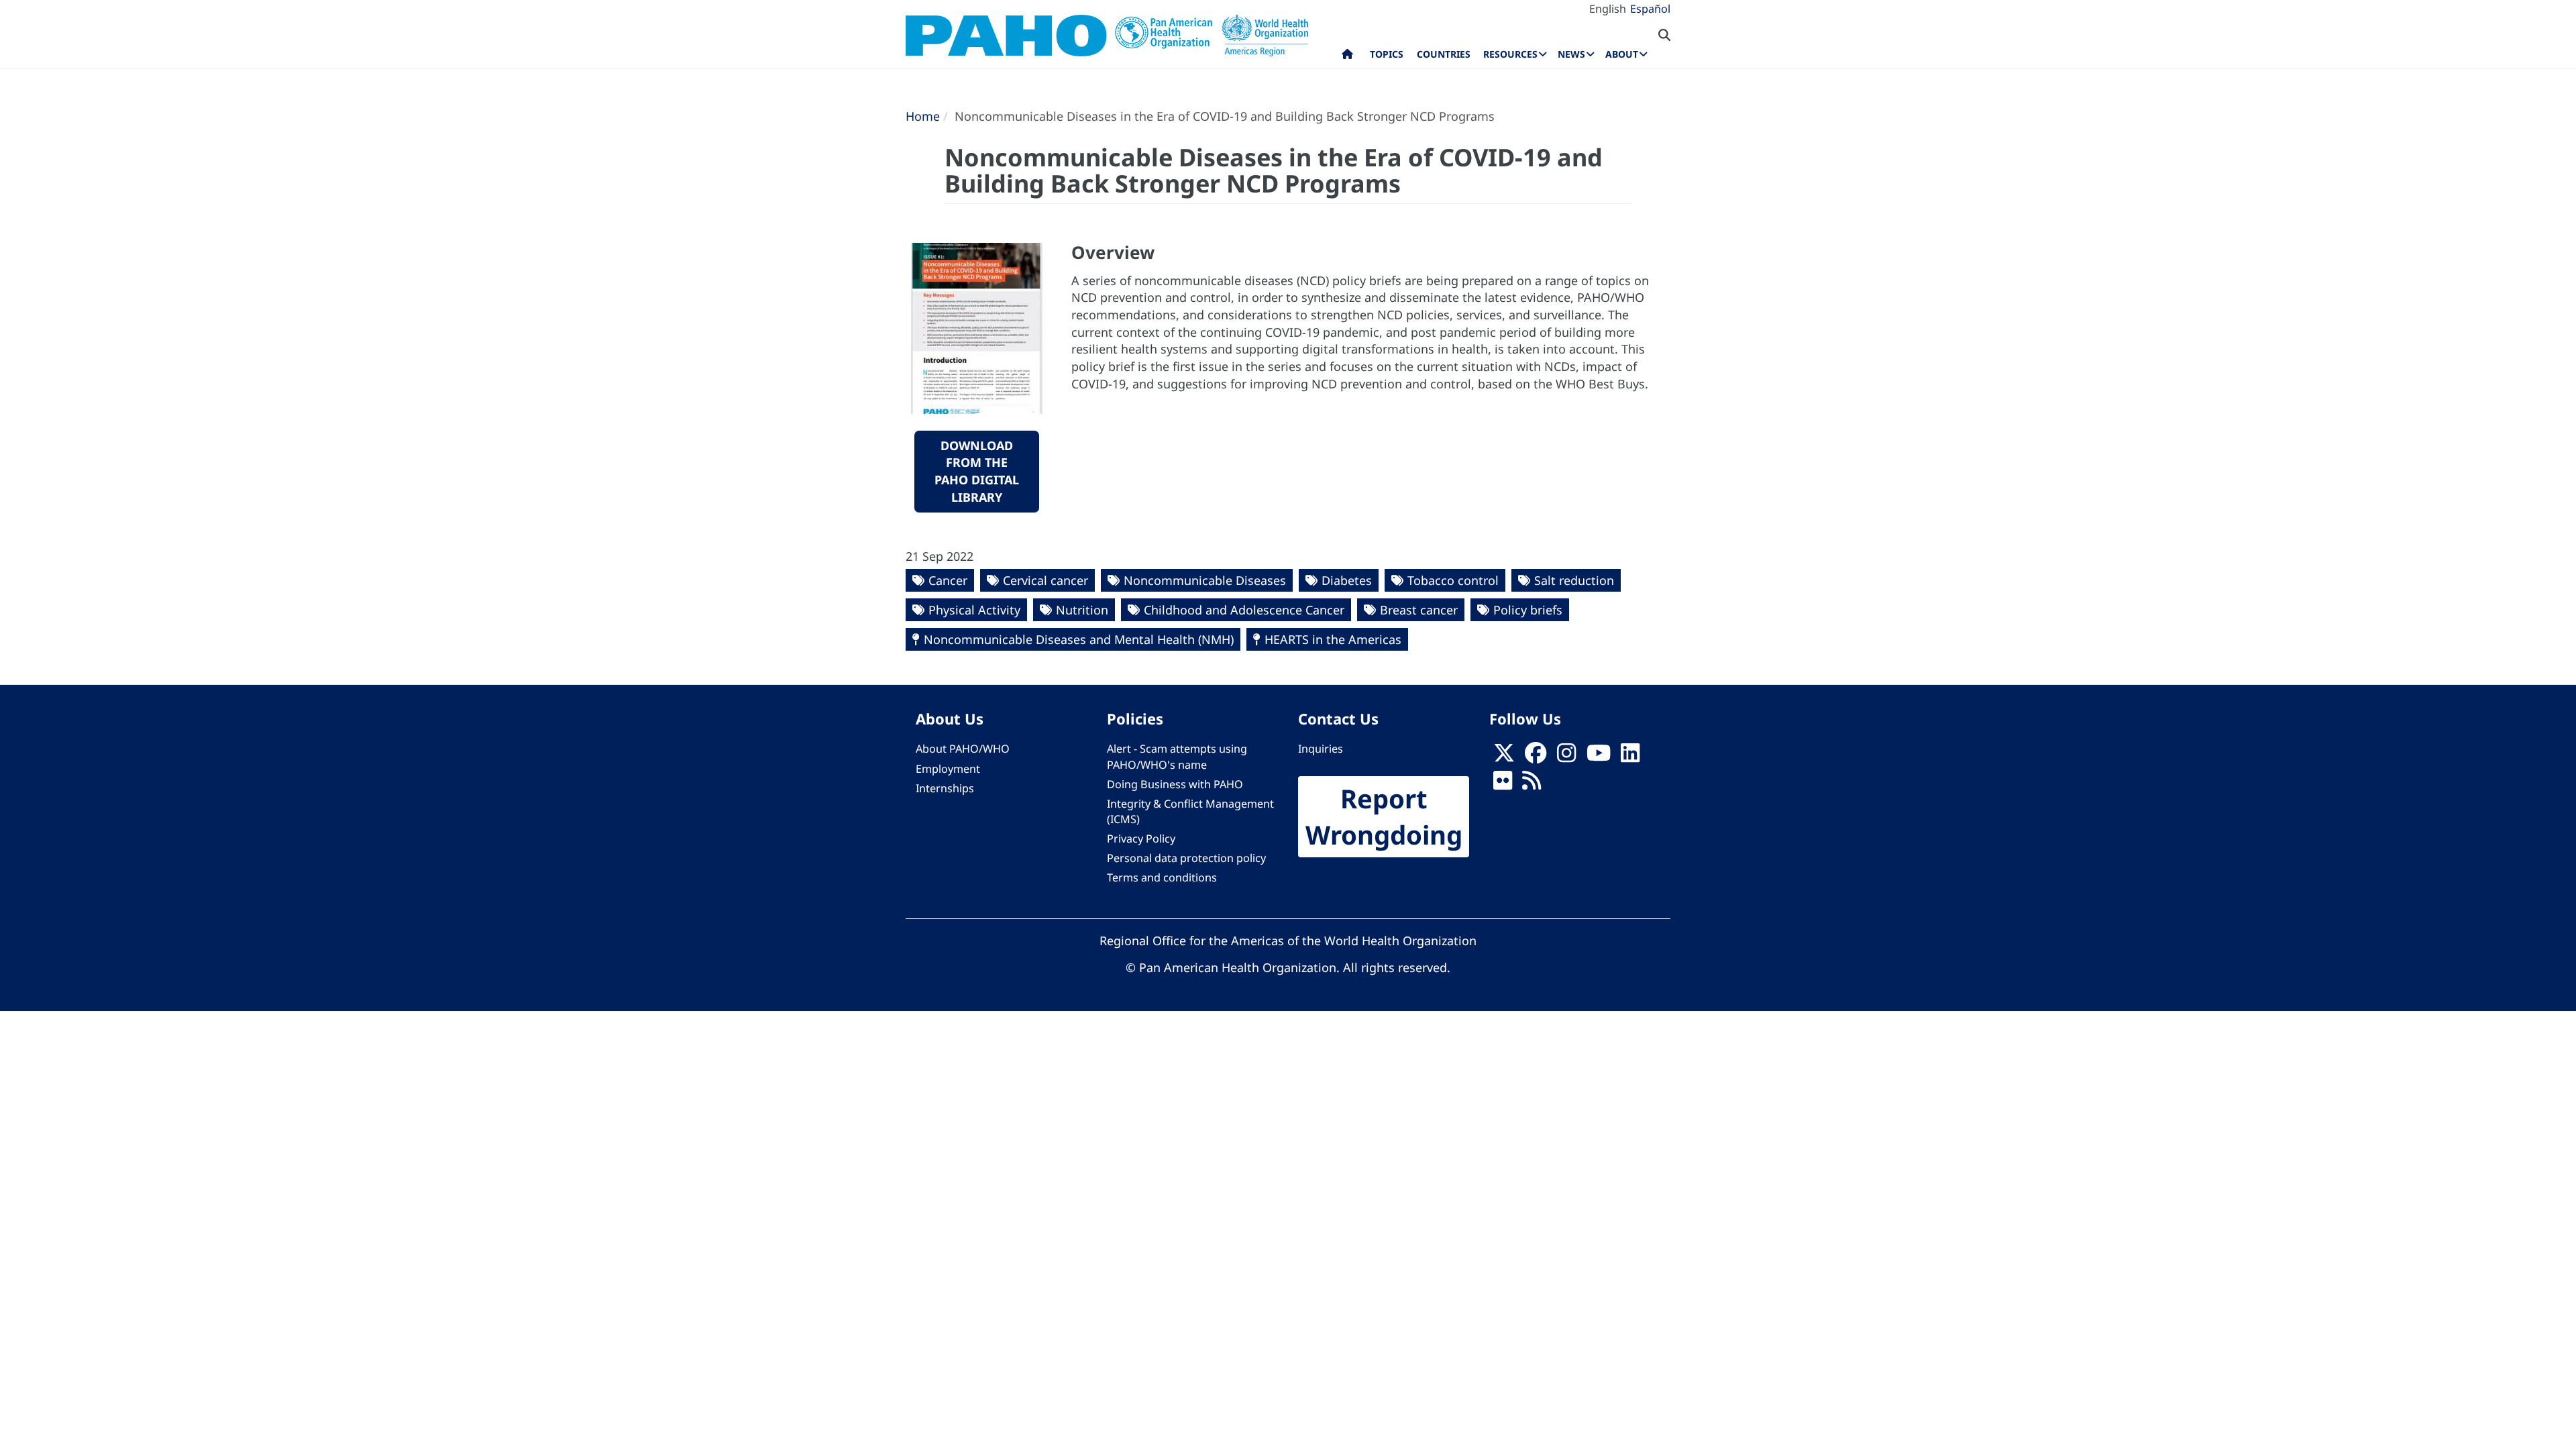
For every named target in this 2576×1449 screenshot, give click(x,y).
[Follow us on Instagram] (1566, 757)
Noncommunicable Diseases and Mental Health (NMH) (1079, 639)
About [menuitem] (1622, 54)
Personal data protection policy (1186, 858)
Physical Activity (974, 610)
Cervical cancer (1045, 580)
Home (923, 116)
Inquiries (1321, 749)
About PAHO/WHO (963, 749)
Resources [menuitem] (1510, 54)
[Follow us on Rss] (1532, 784)
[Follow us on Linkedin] (1630, 757)
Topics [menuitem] (1387, 54)
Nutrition (1082, 610)
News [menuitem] (1571, 54)
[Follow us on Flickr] (1503, 784)
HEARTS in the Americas (1333, 639)
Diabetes (1347, 580)
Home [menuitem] (1347, 57)
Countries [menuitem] (1444, 54)
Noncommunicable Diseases (1205, 580)
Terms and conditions (1162, 877)
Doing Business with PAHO (1175, 784)
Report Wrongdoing (1384, 817)
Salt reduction (1574, 580)
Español (1650, 9)
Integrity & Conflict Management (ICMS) (1190, 811)
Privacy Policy (1141, 839)
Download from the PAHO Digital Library (977, 471)
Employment (948, 769)
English (1608, 9)
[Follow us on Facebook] (1536, 757)
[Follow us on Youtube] (1599, 757)
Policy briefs (1528, 610)
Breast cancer (1419, 610)
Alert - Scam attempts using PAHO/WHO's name (1177, 756)
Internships (945, 788)
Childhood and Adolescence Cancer (1244, 610)
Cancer (948, 580)
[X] (1504, 757)
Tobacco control (1453, 580)
